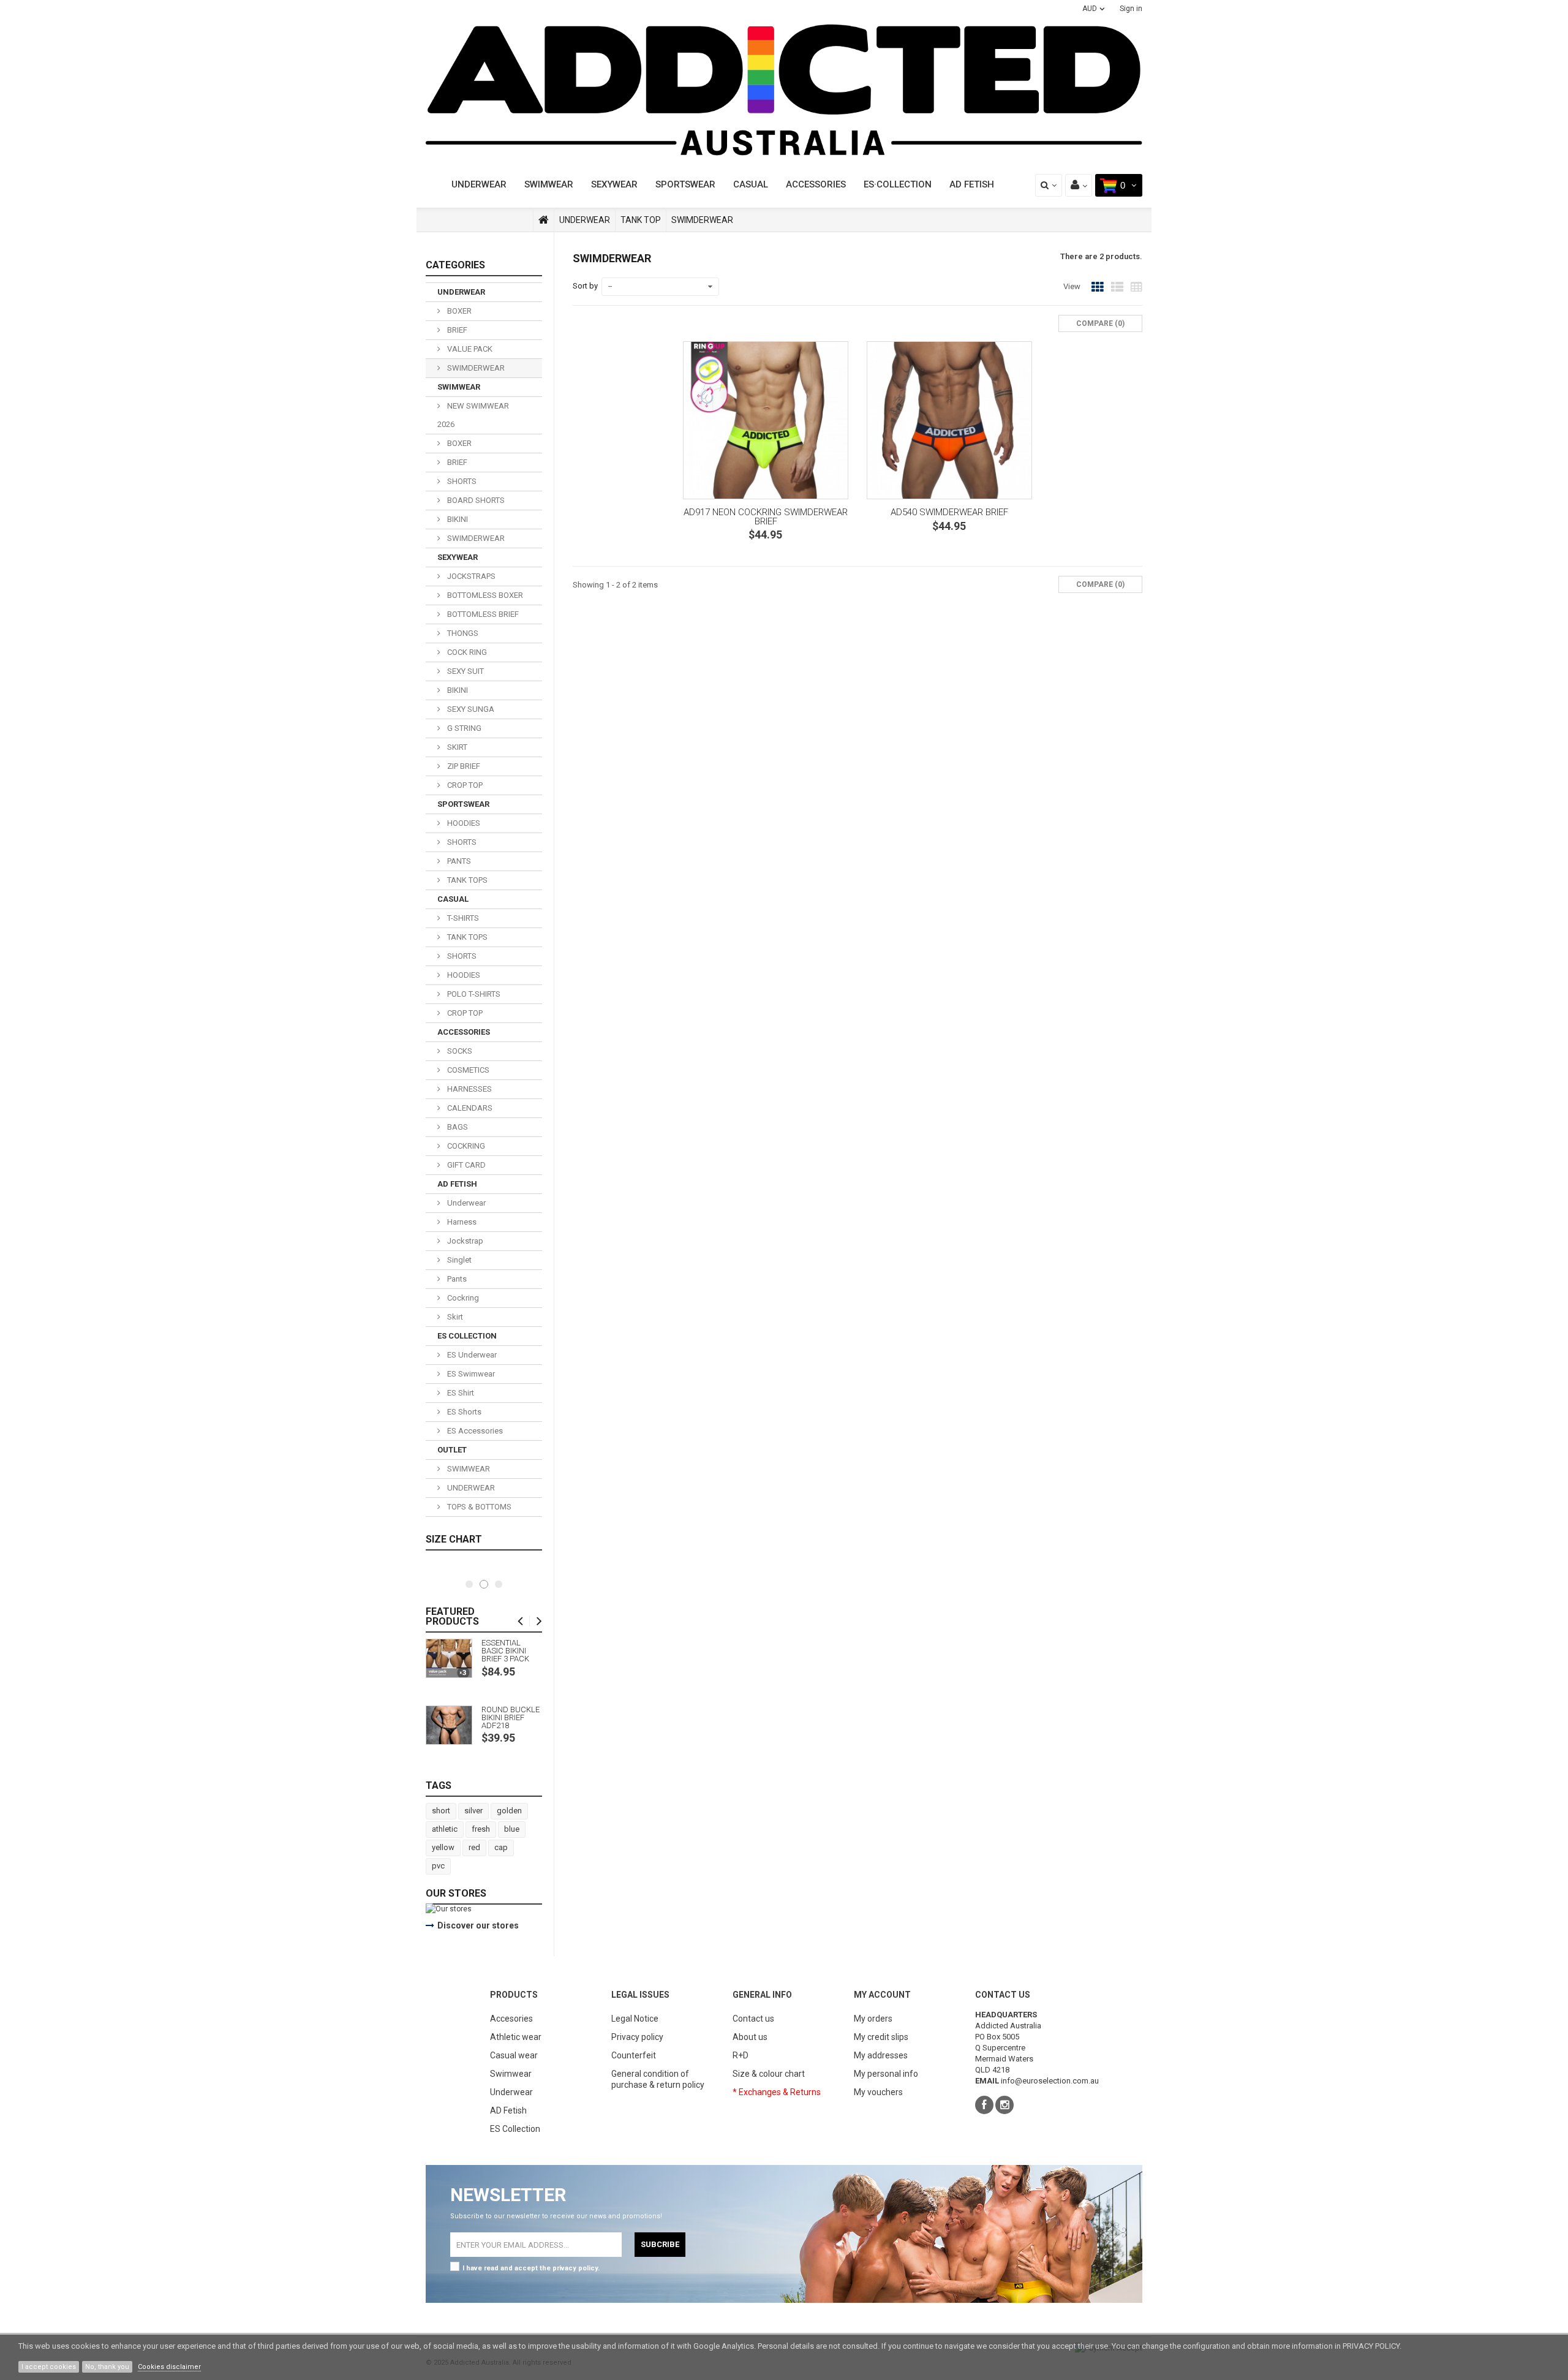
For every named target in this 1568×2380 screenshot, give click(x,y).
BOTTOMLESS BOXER (484, 595)
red (474, 1847)
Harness (461, 1222)
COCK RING (466, 652)
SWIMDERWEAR (475, 368)
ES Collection (515, 2129)
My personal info (886, 2074)
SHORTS (461, 481)
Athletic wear (516, 2037)
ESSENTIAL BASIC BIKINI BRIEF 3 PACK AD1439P (505, 1651)
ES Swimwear (470, 1374)
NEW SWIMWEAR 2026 (473, 415)
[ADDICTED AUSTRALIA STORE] (784, 90)
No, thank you (107, 2367)
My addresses (881, 2055)
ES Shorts (463, 1412)
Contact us (753, 2019)
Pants (456, 1279)
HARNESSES (469, 1089)
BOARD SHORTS (475, 500)
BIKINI (457, 519)
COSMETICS (467, 1070)
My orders (873, 2019)
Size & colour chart (769, 2074)
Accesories (511, 2019)
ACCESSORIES (816, 184)
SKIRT (456, 747)
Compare (716, 627)
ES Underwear (471, 1355)
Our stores (456, 1893)
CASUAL (751, 184)
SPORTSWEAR (685, 184)
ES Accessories (474, 1431)
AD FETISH (972, 184)
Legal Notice (635, 2019)
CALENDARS (469, 1108)
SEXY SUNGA (470, 709)
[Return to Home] (544, 220)
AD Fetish (508, 2110)
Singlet (458, 1260)
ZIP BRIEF (463, 766)
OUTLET (452, 1450)
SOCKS (459, 1051)
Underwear (466, 1203)
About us (750, 2037)
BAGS (457, 1127)
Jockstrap (464, 1241)
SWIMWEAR (549, 184)
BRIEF (456, 330)
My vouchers (878, 2092)
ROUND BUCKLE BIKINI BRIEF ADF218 (511, 1717)
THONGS (462, 633)
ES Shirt (460, 1393)
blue (512, 1829)
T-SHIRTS (462, 918)
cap (501, 1847)
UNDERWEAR (479, 184)
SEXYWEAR (614, 184)
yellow (443, 1847)
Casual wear (514, 2055)
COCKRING (465, 1146)
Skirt (454, 1317)
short (441, 1811)
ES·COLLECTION (898, 184)
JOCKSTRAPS (470, 576)
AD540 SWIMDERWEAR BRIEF (949, 512)
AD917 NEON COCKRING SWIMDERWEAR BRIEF (766, 516)
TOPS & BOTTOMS (478, 1507)
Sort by (585, 286)
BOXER (458, 311)
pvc (438, 1866)
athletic (445, 1829)
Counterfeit (634, 2055)
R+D (741, 2055)
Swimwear (511, 2074)
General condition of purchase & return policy (658, 2079)
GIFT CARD (466, 1165)
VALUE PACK (469, 349)
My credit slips (881, 2037)
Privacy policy (637, 2037)
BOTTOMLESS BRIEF (482, 614)
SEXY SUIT (465, 671)
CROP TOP (464, 785)
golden (509, 1811)
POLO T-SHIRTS (473, 994)
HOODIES (463, 823)
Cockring (462, 1298)
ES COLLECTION (467, 1336)
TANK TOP (641, 220)
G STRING (463, 728)
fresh (481, 1829)
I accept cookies (49, 2367)
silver (473, 1811)
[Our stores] (484, 1909)
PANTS (458, 861)
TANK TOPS (466, 880)
